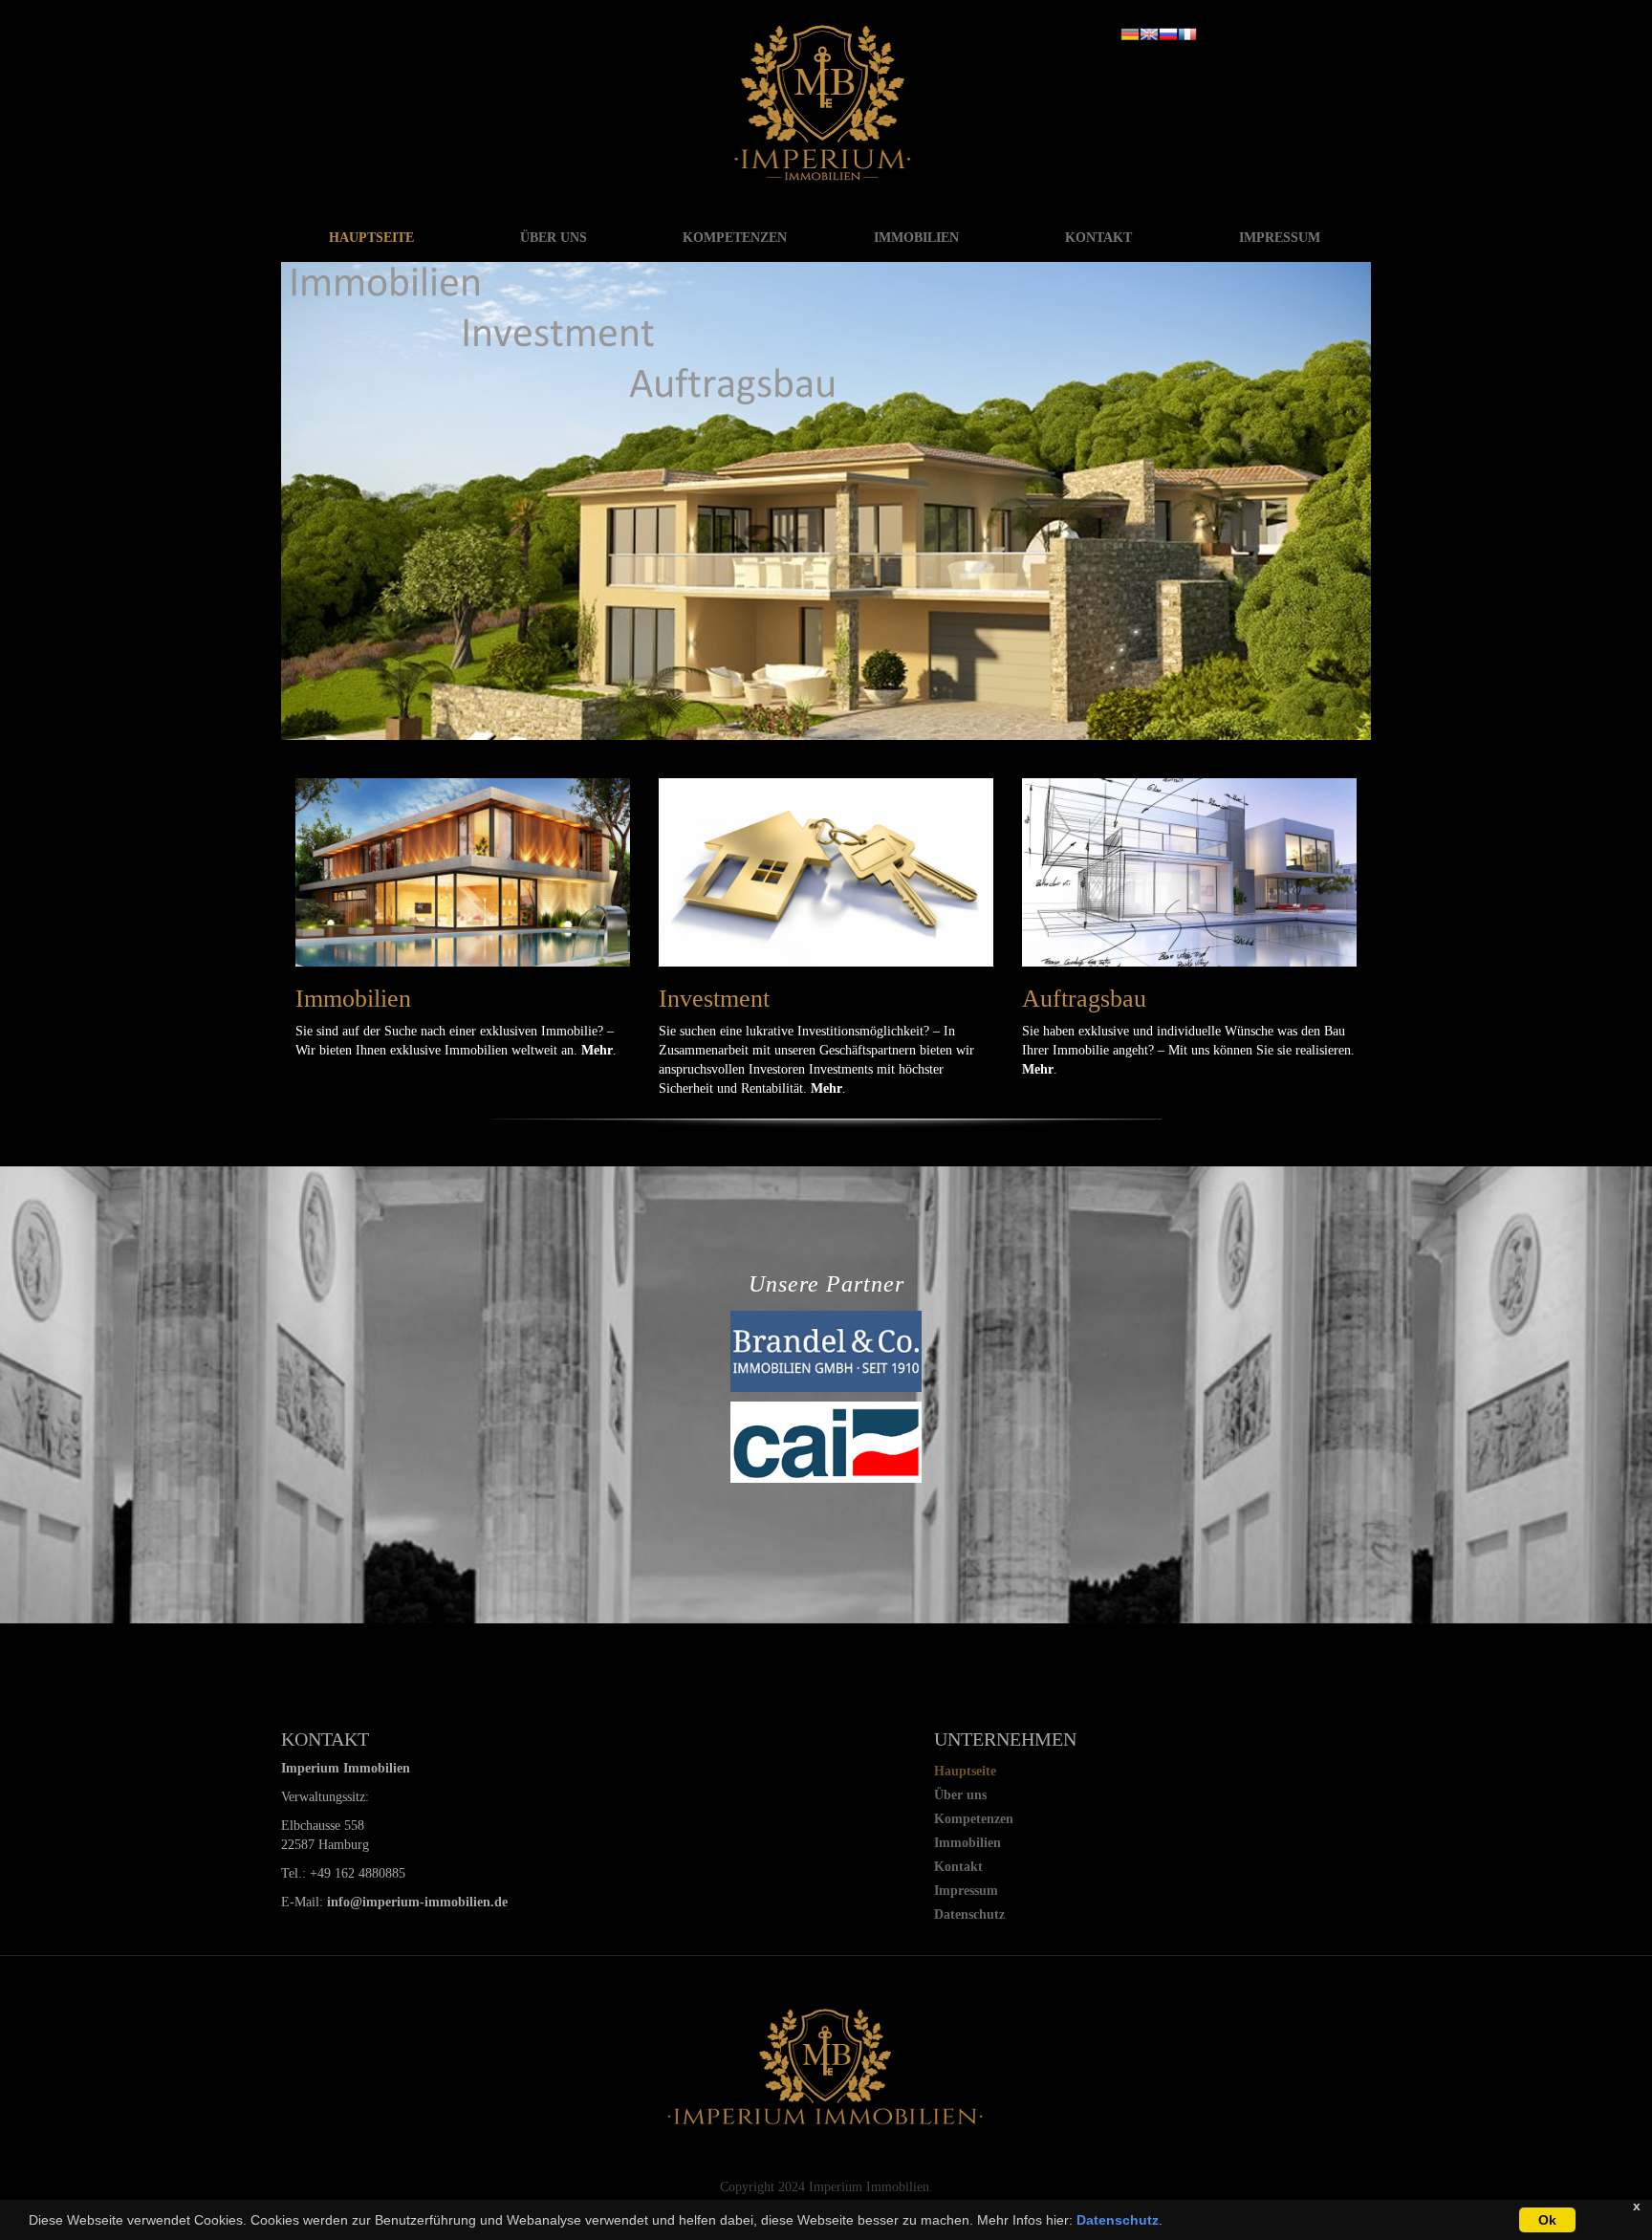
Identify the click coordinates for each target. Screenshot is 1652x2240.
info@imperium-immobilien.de (417, 1902)
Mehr (597, 1050)
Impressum (1280, 238)
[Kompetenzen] (463, 872)
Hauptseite (371, 238)
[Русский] (1168, 33)
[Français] (1187, 33)
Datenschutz (1118, 2220)
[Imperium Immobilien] (826, 102)
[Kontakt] (1189, 872)
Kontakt (1098, 238)
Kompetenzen (735, 238)
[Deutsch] (1130, 33)
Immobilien (916, 238)
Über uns (554, 238)
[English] (1149, 33)
